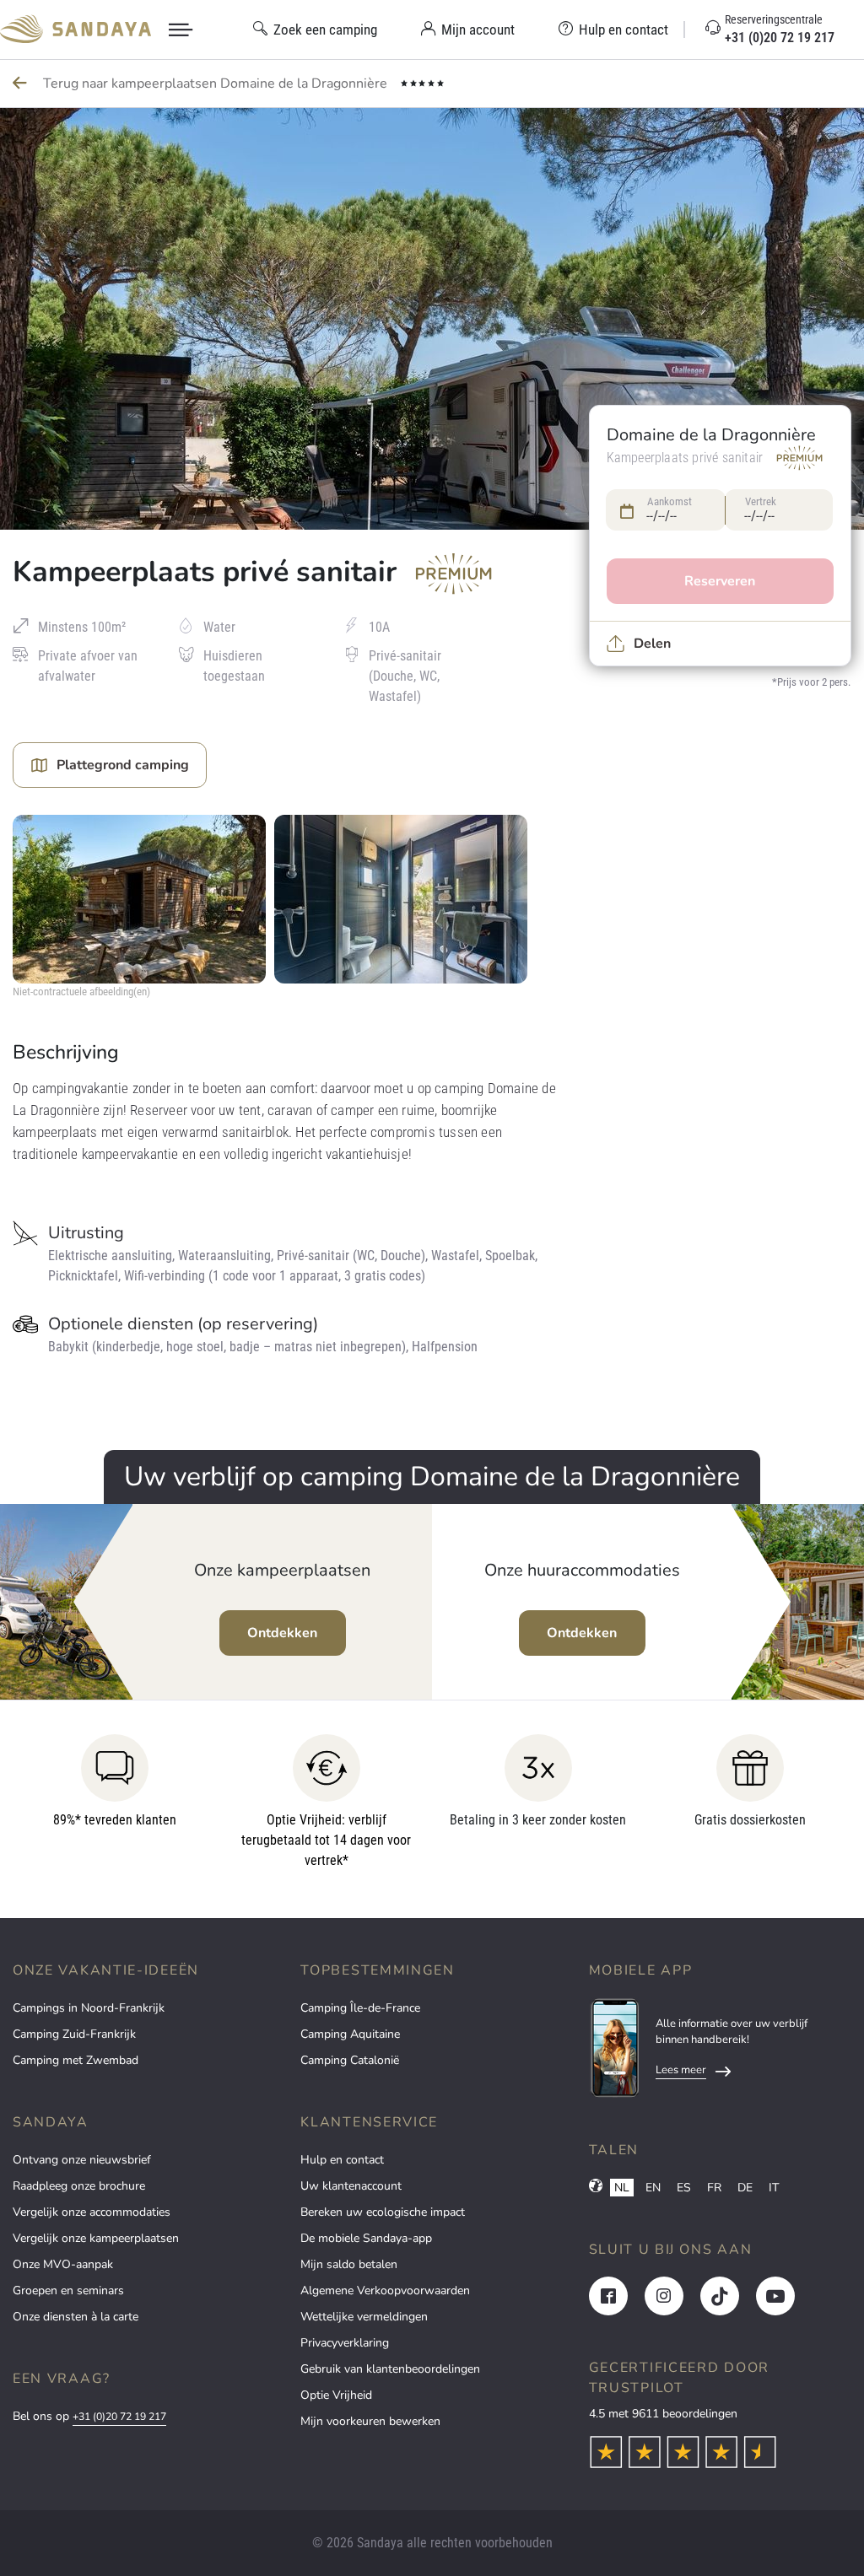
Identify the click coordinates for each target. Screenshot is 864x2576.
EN (653, 2188)
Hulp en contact (342, 2160)
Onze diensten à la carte (76, 2317)
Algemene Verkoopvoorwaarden (385, 2290)
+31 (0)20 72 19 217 (119, 2417)
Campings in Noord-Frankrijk (89, 2008)
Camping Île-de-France (360, 2008)
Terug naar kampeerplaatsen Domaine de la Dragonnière (217, 84)
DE (745, 2188)
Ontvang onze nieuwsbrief (82, 2160)
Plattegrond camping (123, 765)
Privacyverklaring (345, 2343)
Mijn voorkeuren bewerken (370, 2421)
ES (684, 2188)
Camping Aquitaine (350, 2034)
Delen (652, 644)
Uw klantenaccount (351, 2186)
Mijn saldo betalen (349, 2264)
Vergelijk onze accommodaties (92, 2212)
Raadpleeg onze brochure (79, 2186)
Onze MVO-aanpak (63, 2264)
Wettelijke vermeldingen (364, 2317)
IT (774, 2188)
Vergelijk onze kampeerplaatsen (96, 2238)
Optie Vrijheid (336, 2395)
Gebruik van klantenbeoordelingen (390, 2369)
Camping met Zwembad (76, 2060)
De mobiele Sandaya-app (366, 2238)
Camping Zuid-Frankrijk (74, 2034)
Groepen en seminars (68, 2290)
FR (714, 2188)
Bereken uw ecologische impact (383, 2212)
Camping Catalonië (350, 2060)
